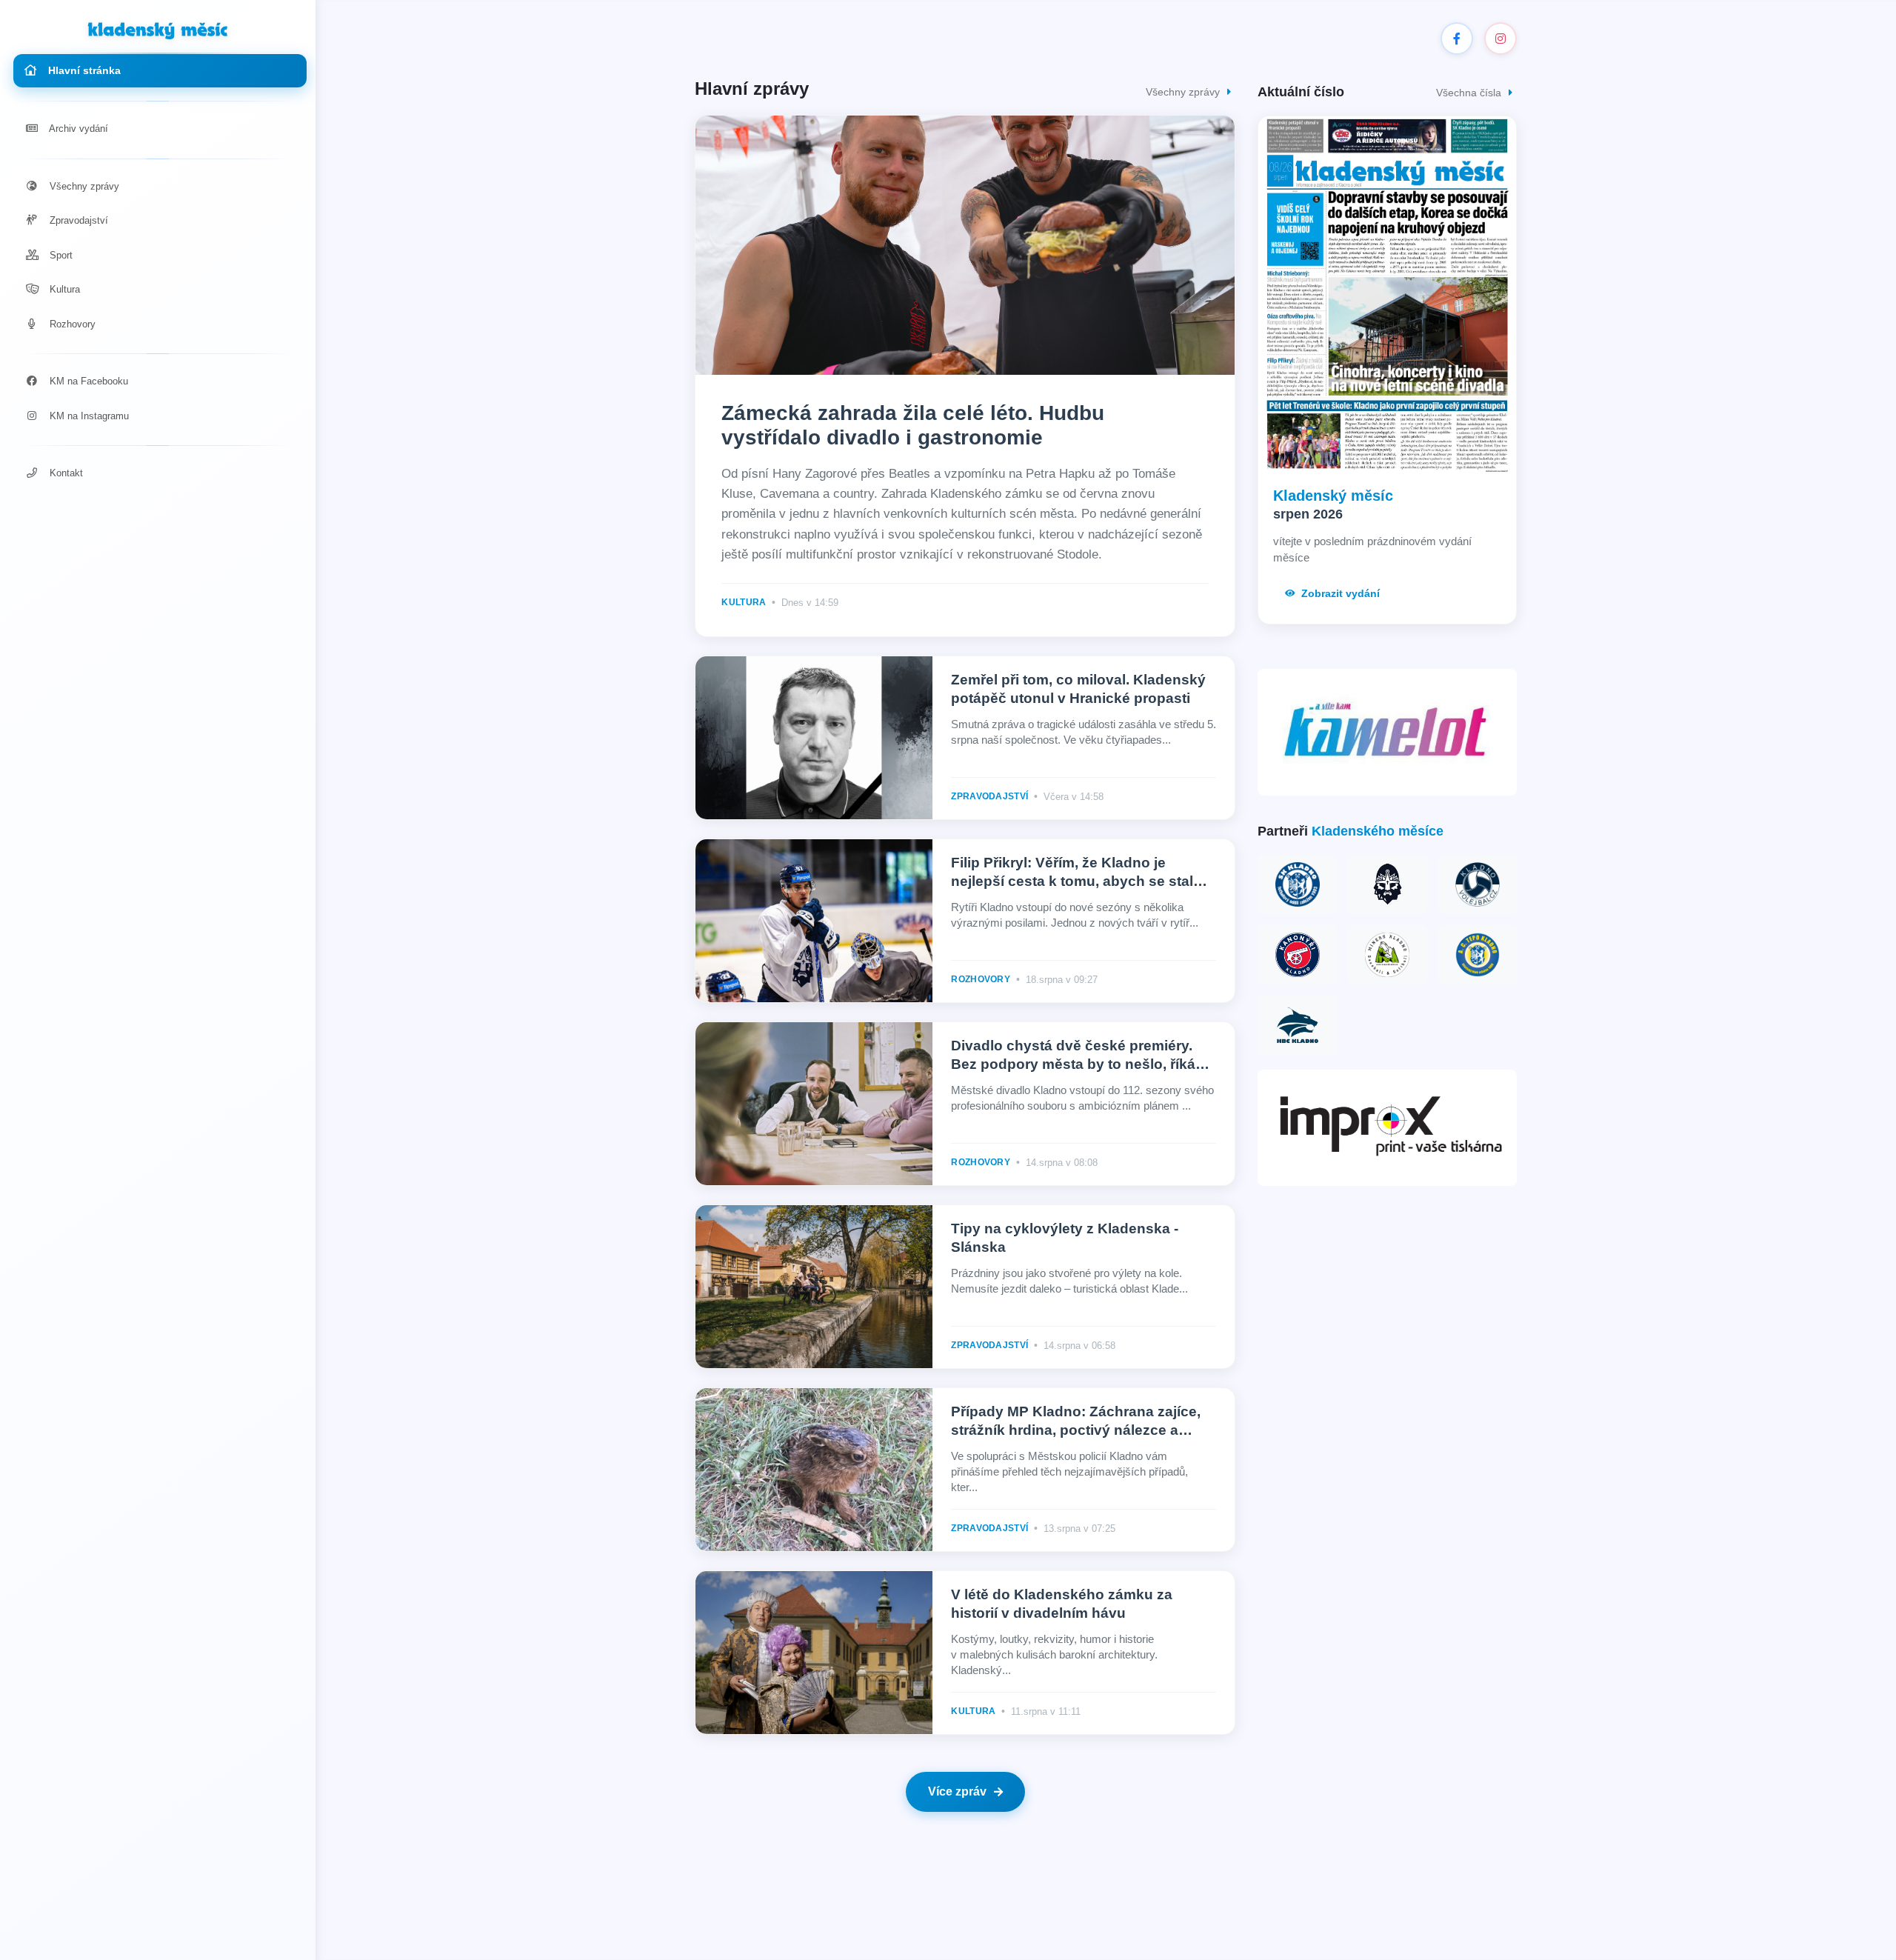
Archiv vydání (77, 129)
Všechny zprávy (83, 186)
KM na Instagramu (88, 416)
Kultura (63, 289)
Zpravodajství (77, 220)
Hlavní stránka (83, 70)
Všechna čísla (1470, 93)
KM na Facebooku (87, 381)
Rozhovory (71, 324)
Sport (60, 255)
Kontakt (65, 473)
